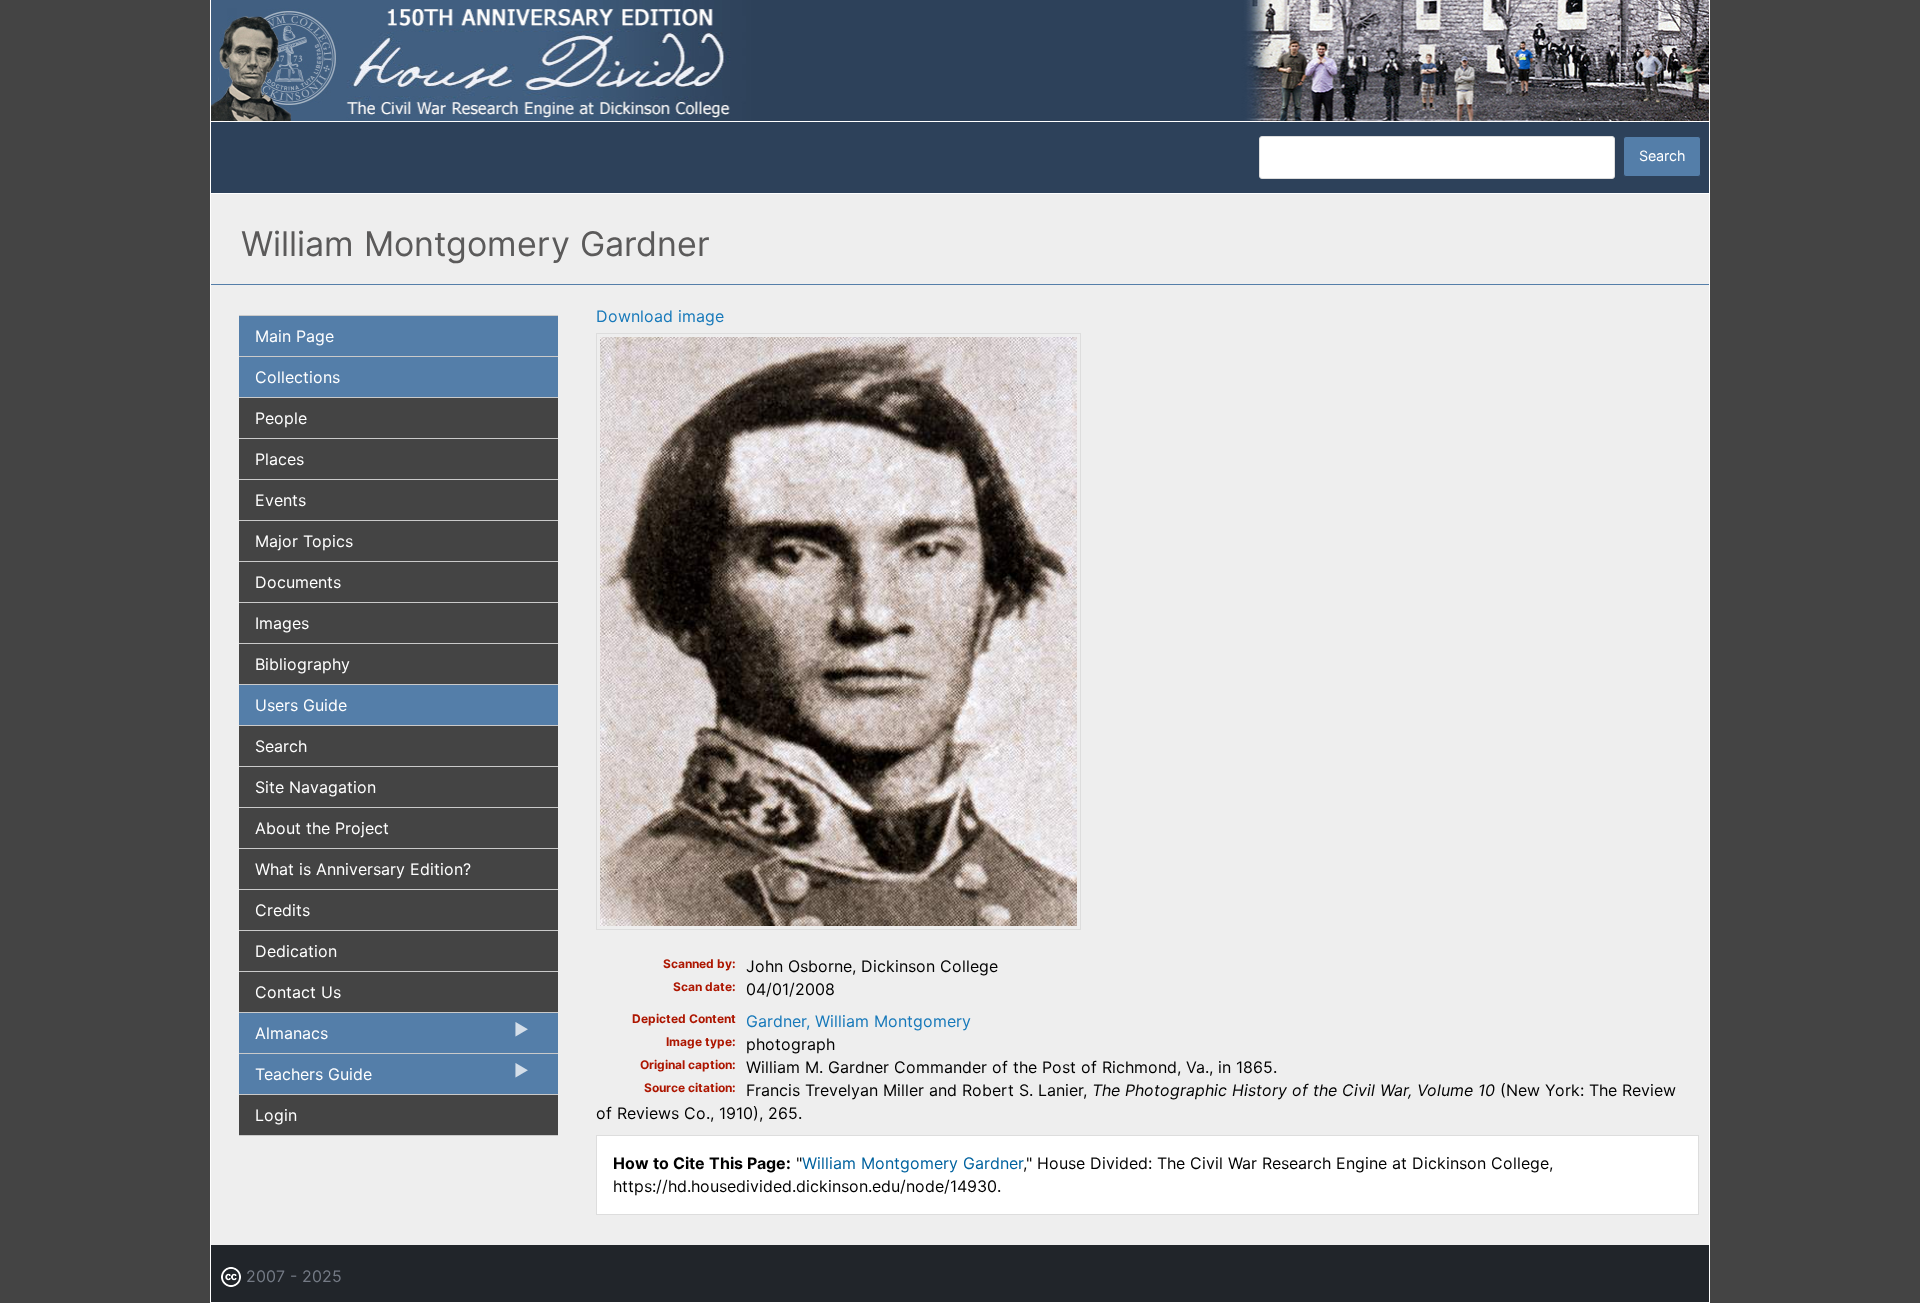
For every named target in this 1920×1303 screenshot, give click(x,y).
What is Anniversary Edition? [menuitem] (363, 869)
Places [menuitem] (279, 459)
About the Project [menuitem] (322, 828)
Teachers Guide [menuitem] (305, 1079)
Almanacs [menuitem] (283, 1038)
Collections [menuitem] (297, 377)
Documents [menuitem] (298, 582)
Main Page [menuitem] (294, 336)
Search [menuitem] (281, 746)
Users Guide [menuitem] (301, 705)
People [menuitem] (281, 418)
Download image (660, 316)
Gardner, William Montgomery (858, 1021)
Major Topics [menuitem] (304, 541)
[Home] (960, 59)
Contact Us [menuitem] (298, 992)
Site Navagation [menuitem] (315, 787)
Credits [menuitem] (282, 910)
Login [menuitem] (276, 1115)
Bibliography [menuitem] (302, 664)
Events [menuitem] (280, 500)
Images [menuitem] (282, 623)
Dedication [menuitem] (296, 951)
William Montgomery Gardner (912, 1163)
